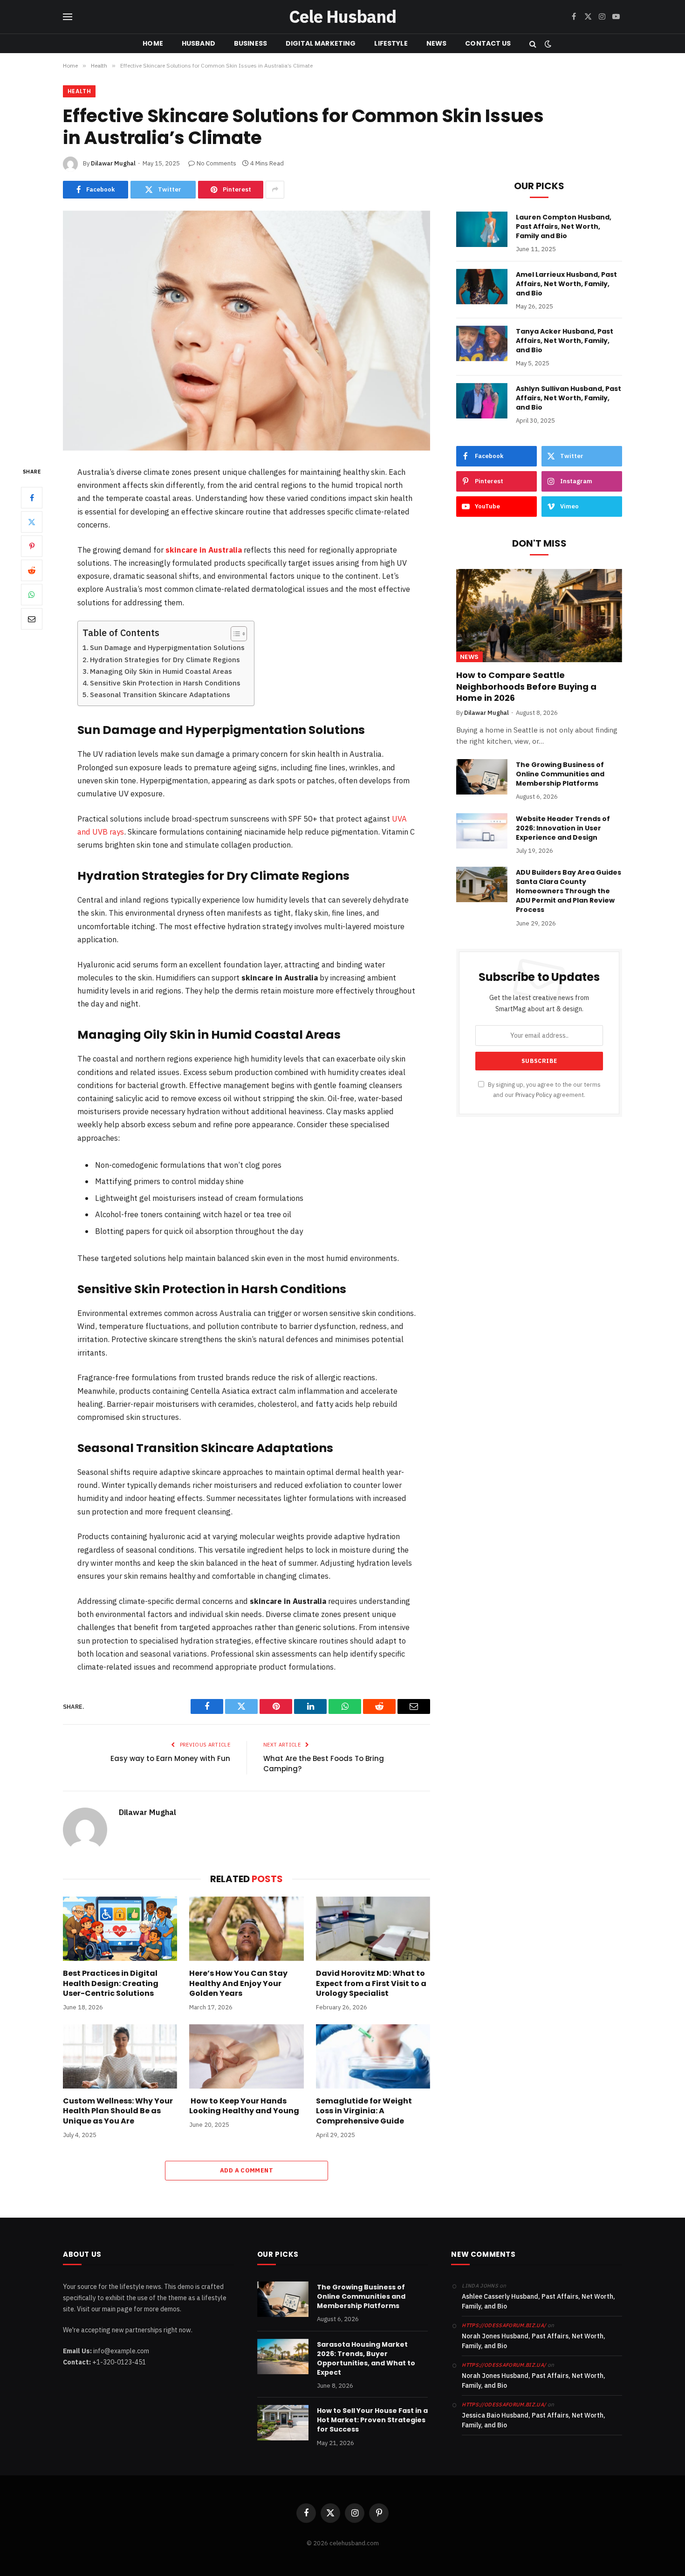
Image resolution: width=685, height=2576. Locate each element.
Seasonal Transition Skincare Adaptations (160, 695)
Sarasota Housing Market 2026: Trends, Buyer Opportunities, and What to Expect (366, 2358)
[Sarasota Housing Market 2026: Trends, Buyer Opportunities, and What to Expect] (283, 2357)
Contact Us (488, 43)
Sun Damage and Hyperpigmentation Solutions (167, 647)
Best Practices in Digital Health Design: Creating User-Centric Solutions (111, 1983)
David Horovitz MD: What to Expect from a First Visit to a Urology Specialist (371, 1983)
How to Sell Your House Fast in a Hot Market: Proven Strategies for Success (372, 2420)
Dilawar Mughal (113, 163)
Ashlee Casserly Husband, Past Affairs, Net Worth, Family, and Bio (538, 2301)
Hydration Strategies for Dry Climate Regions (165, 660)
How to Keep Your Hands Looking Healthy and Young (244, 2106)
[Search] (533, 44)
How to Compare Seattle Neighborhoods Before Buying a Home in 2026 (526, 687)
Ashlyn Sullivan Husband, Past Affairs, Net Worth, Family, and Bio (569, 398)
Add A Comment (247, 2170)
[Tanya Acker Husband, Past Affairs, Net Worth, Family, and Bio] (482, 343)
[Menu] (68, 17)
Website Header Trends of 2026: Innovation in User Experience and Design (563, 828)
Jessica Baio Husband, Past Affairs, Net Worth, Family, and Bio (534, 2420)
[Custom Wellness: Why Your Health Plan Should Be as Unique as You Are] (120, 2056)
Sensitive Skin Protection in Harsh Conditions (165, 683)
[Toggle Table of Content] (234, 634)
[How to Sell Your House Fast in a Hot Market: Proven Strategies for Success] (283, 2423)
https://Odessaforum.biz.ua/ (504, 2325)
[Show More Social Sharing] (275, 190)
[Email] (32, 619)
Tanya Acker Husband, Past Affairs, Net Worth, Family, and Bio (565, 341)
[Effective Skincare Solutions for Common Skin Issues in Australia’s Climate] (247, 331)
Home (153, 43)
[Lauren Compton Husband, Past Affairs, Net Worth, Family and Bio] (482, 229)
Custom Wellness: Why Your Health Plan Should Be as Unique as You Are (118, 2111)
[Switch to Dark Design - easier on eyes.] (547, 44)
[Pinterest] (32, 546)
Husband (199, 43)
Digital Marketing (321, 43)
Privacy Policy (534, 1095)
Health (79, 91)
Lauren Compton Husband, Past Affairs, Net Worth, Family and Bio (564, 226)
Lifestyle (391, 43)
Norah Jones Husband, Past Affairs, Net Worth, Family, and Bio (534, 2341)
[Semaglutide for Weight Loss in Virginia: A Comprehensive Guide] (373, 2056)
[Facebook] (32, 498)
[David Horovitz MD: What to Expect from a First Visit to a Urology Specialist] (373, 1929)
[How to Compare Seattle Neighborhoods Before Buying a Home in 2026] (539, 616)
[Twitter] (32, 522)
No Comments (216, 163)
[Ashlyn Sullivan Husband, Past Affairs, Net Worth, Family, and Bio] (482, 401)
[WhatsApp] (32, 595)
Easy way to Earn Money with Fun (170, 1758)
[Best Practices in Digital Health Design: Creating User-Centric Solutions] (120, 1929)
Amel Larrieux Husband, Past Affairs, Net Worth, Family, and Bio (566, 284)
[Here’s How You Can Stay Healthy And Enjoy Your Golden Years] (246, 1929)
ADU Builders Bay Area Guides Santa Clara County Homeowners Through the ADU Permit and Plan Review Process (569, 891)
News (437, 43)
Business (250, 43)
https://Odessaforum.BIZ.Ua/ (504, 2405)
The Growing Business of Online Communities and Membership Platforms (560, 774)
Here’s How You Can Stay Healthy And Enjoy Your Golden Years (238, 1983)
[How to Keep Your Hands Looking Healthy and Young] (246, 2056)
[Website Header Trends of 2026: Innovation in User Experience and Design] (482, 831)
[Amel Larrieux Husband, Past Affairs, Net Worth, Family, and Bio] (482, 287)
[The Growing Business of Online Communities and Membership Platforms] (482, 777)
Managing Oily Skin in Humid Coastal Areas (161, 671)
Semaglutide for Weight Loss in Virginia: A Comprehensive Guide (364, 2111)
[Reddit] (32, 570)
